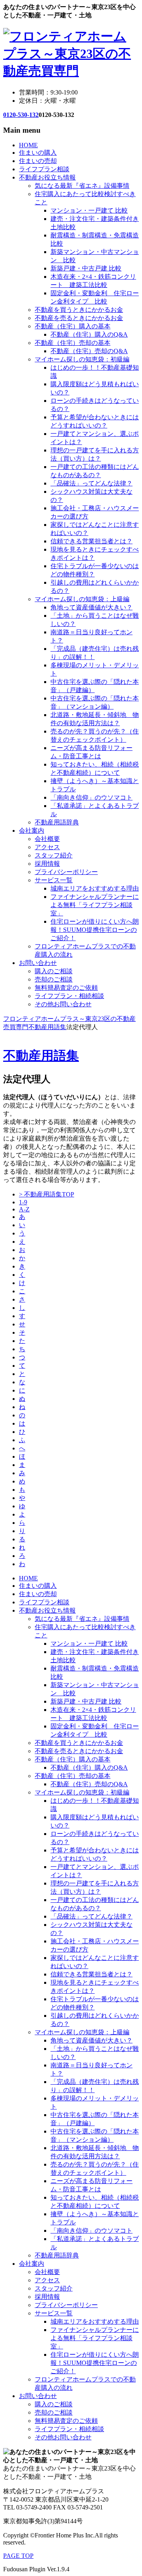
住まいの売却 (38, 161)
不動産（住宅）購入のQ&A (89, 334)
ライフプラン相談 (44, 169)
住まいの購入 (38, 153)
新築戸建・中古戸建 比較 (86, 268)
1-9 (23, 1202)
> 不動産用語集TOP (47, 1194)
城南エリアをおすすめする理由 (95, 888)
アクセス (47, 847)
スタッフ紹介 (54, 855)
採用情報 (47, 864)
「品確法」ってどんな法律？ (92, 483)
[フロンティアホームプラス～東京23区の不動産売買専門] (71, 71)
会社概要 (47, 839)
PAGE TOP (18, 2556)
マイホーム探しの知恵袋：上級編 (82, 599)
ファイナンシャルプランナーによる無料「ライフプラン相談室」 (95, 905)
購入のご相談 (54, 971)
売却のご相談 (54, 979)
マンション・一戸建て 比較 (89, 210)
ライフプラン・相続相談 (69, 996)
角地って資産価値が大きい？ (92, 607)
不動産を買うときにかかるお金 (79, 310)
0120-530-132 (21, 115)
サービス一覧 (54, 880)
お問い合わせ (38, 963)
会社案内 (32, 831)
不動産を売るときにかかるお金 (79, 318)
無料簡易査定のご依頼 (66, 988)
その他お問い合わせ (63, 1004)
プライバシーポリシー (66, 872)
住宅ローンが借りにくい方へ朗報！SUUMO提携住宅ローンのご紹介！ (95, 930)
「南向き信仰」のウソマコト (92, 797)
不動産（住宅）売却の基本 (73, 343)
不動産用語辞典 (57, 822)
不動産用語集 (41, 1056)
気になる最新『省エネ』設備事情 (82, 186)
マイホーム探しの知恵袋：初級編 (82, 359)
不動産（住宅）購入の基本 (73, 326)
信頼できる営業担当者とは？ (92, 541)
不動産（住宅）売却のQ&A (89, 351)
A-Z (24, 1209)
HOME (28, 145)
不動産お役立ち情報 (47, 177)
